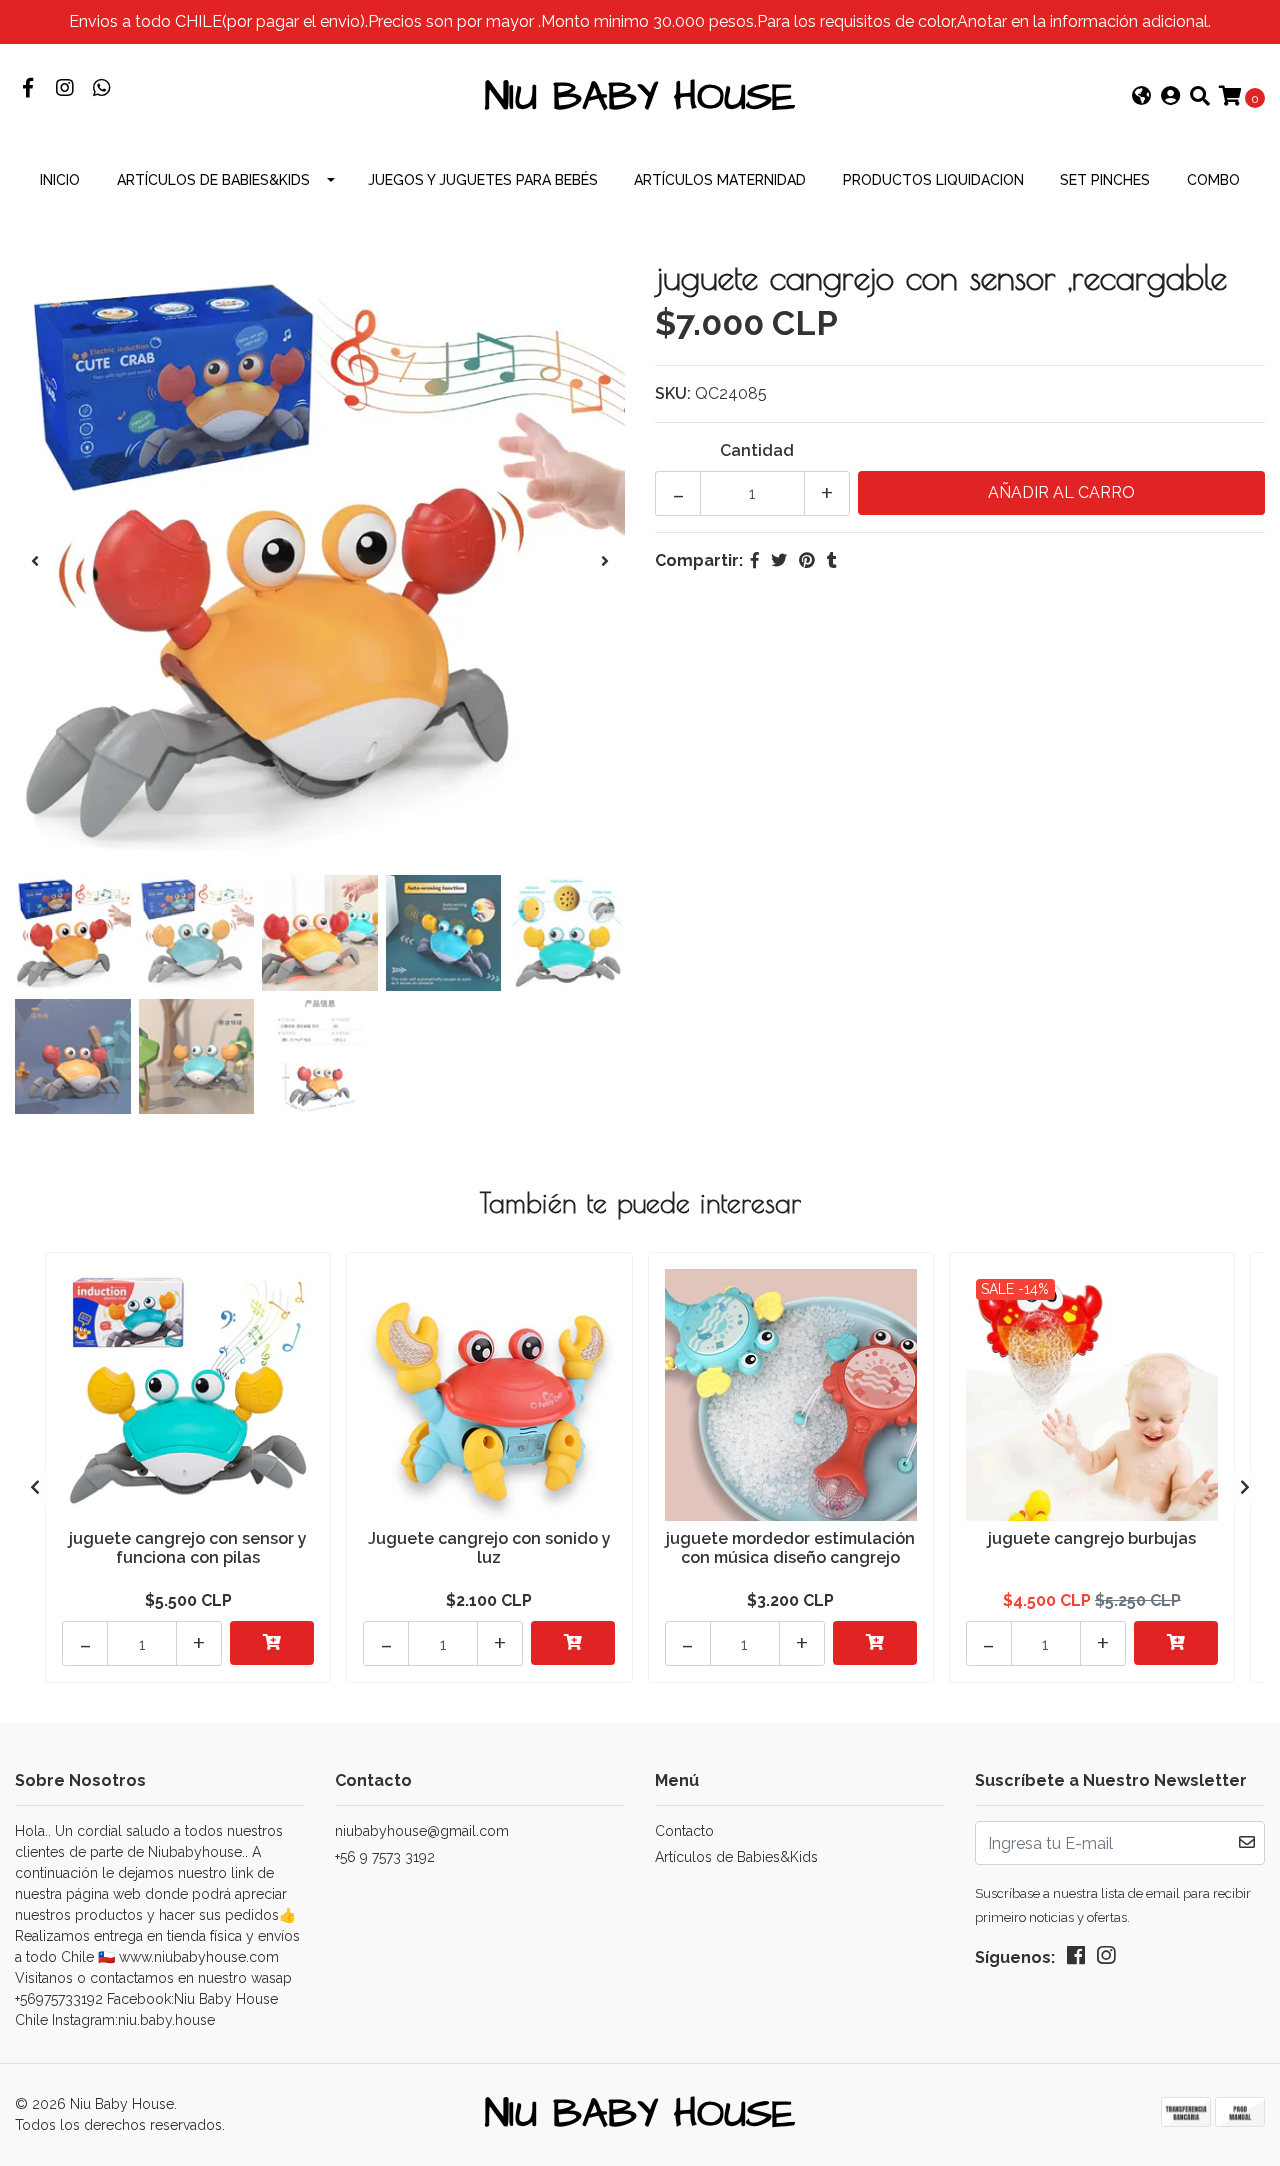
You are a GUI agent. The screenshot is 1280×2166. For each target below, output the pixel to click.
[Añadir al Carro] (272, 1643)
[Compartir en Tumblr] (832, 560)
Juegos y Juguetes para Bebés (483, 180)
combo (1213, 180)
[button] (1142, 98)
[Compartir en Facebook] (755, 560)
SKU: (673, 393)
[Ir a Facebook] (27, 89)
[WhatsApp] (101, 89)
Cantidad (757, 450)
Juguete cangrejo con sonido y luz (489, 1548)
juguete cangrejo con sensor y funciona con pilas (188, 1548)
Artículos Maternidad (720, 180)
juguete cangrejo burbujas (1092, 1538)
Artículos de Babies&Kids (213, 180)
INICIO (60, 180)
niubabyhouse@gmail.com (422, 1831)
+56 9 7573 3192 (385, 1857)
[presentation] (35, 562)
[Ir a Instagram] (64, 89)
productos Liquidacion (933, 180)
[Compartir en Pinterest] (807, 560)
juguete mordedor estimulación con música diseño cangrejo (790, 1548)
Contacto (684, 1831)
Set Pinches (1105, 180)
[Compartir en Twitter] (779, 560)
